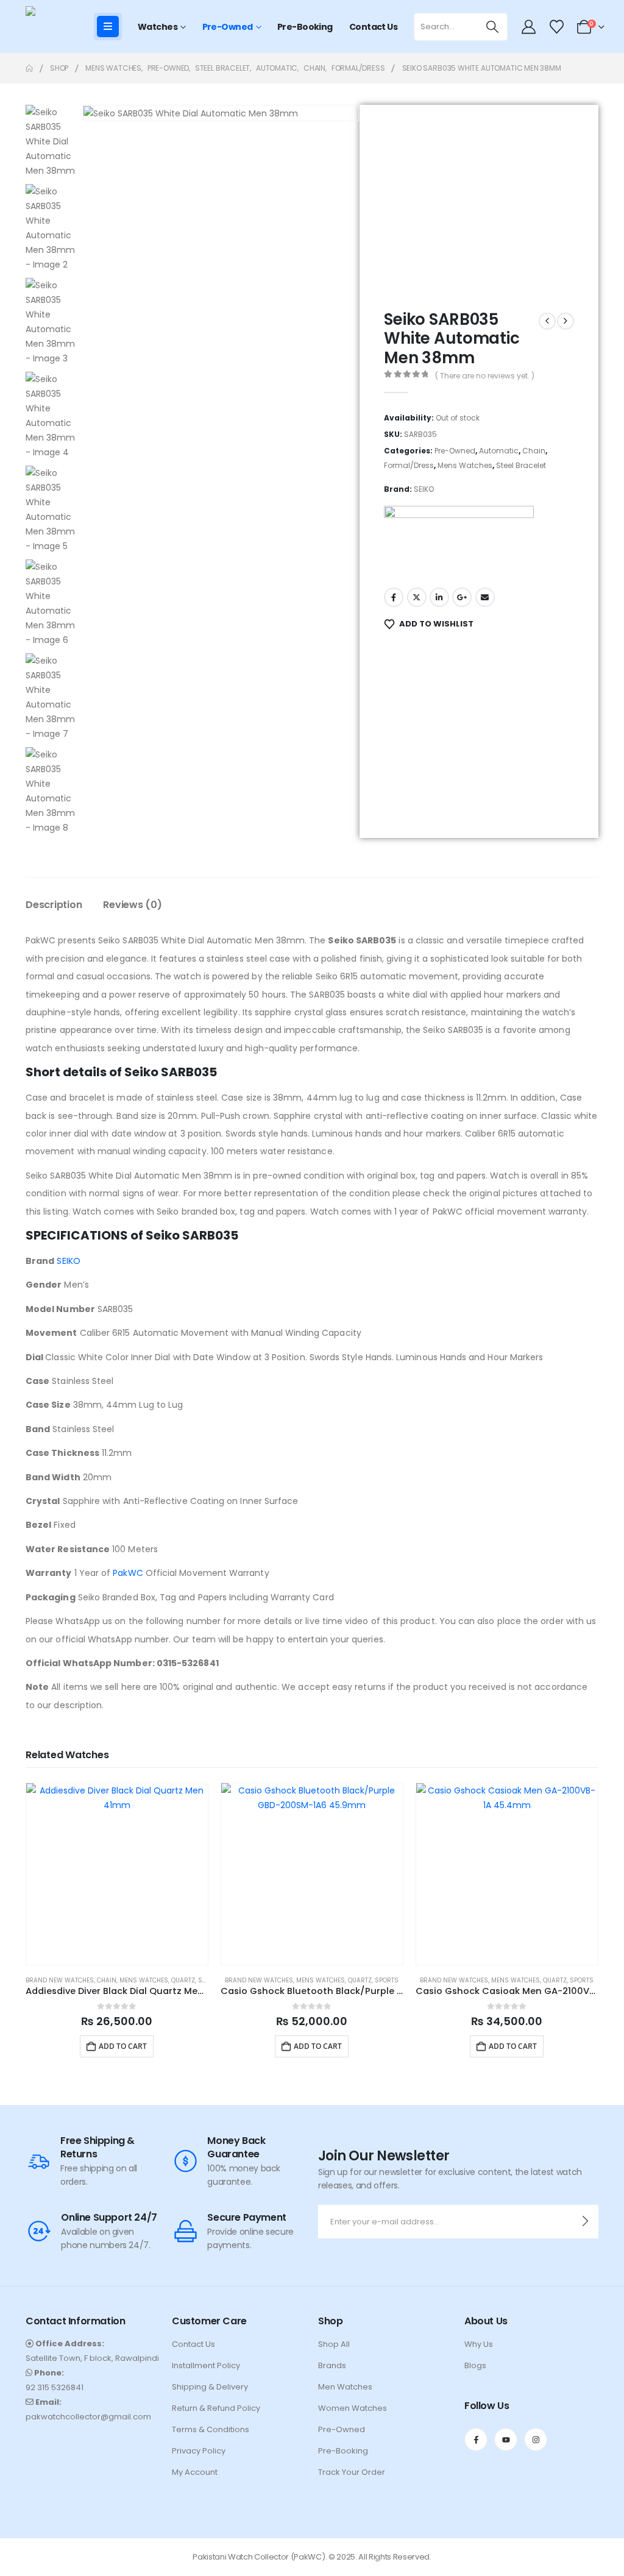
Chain (534, 451)
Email (485, 597)
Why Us (479, 2344)
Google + (462, 597)
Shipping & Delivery (210, 2387)
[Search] (493, 27)
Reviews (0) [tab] (132, 905)
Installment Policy (206, 2365)
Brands (332, 2365)
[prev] (547, 321)
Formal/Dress (409, 465)
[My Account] (529, 27)
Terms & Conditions (211, 2429)
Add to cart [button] (123, 2046)
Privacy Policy (199, 2451)
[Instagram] (536, 2439)
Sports (387, 1980)
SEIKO (424, 489)
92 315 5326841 (55, 2387)
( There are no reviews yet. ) (485, 376)
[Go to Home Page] (29, 68)
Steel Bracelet (521, 465)
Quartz (183, 1980)
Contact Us (373, 27)
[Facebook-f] (476, 2439)
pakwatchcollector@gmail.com (88, 2417)
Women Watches (353, 2408)
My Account (195, 2472)
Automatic (499, 451)
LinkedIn (439, 597)
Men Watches (345, 2387)
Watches (158, 27)
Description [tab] (54, 905)
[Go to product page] (117, 1874)
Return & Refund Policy (216, 2408)
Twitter (417, 597)
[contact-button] (585, 2222)
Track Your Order (352, 2472)
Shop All (334, 2344)
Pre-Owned (228, 27)
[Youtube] (506, 2439)
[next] (565, 321)
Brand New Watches (60, 1980)
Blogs (475, 2365)
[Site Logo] (50, 27)
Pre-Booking (305, 27)
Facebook (394, 597)
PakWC (128, 1573)
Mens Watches (465, 465)
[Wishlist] (556, 27)
